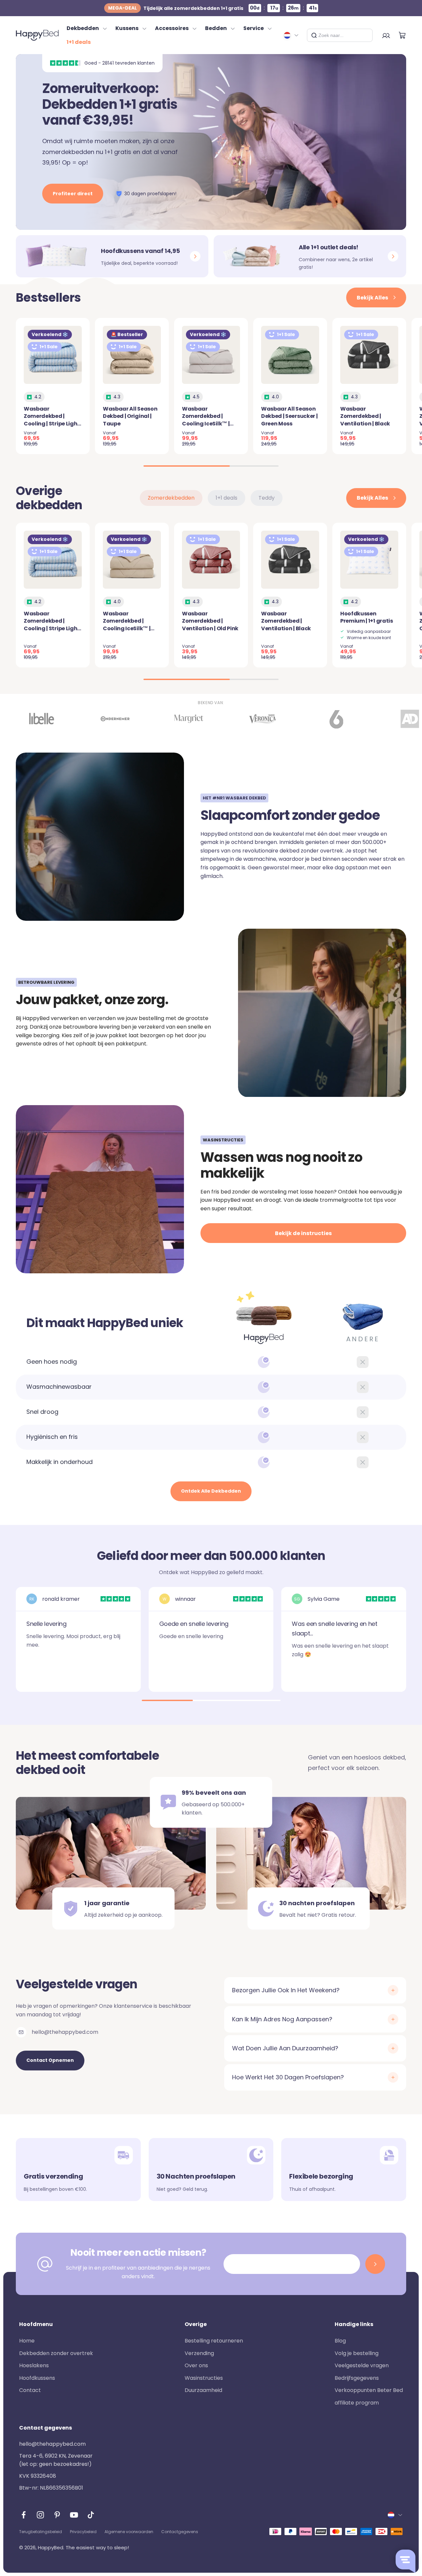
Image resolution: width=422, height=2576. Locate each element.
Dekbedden (83, 28)
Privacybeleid (83, 2532)
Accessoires (172, 28)
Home (27, 2341)
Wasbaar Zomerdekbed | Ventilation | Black (365, 416)
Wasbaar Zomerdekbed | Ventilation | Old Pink (210, 621)
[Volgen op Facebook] (24, 2515)
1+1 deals (79, 42)
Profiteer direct (73, 194)
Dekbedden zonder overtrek (56, 2353)
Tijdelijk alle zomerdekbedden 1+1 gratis (176, 8)
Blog (340, 2341)
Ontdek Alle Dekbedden (211, 1491)
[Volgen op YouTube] (74, 2515)
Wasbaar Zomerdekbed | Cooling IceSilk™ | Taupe (127, 625)
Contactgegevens (180, 2532)
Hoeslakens (34, 2365)
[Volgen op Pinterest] (57, 2515)
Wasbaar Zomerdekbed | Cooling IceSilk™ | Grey (206, 420)
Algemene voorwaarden (129, 2532)
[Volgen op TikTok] (91, 2515)
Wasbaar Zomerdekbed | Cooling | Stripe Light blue (52, 420)
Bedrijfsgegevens (357, 2378)
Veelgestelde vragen (362, 2365)
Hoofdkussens (37, 2378)
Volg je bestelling (357, 2353)
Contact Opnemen (50, 2060)
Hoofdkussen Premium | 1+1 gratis (367, 617)
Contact (30, 2390)
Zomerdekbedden (171, 498)
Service (254, 28)
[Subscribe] (375, 2264)
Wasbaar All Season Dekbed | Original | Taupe (130, 416)
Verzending (199, 2353)
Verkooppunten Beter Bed (369, 2390)
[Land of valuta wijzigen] (291, 35)
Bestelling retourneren (214, 2341)
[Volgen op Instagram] (40, 2515)
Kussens (127, 28)
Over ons (196, 2365)
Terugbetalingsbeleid (41, 2532)
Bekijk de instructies (303, 1233)
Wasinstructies (204, 2378)
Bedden (216, 28)
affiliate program (357, 2403)
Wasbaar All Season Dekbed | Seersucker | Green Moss (289, 416)
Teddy (267, 498)
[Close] (365, 35)
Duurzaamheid (203, 2390)
